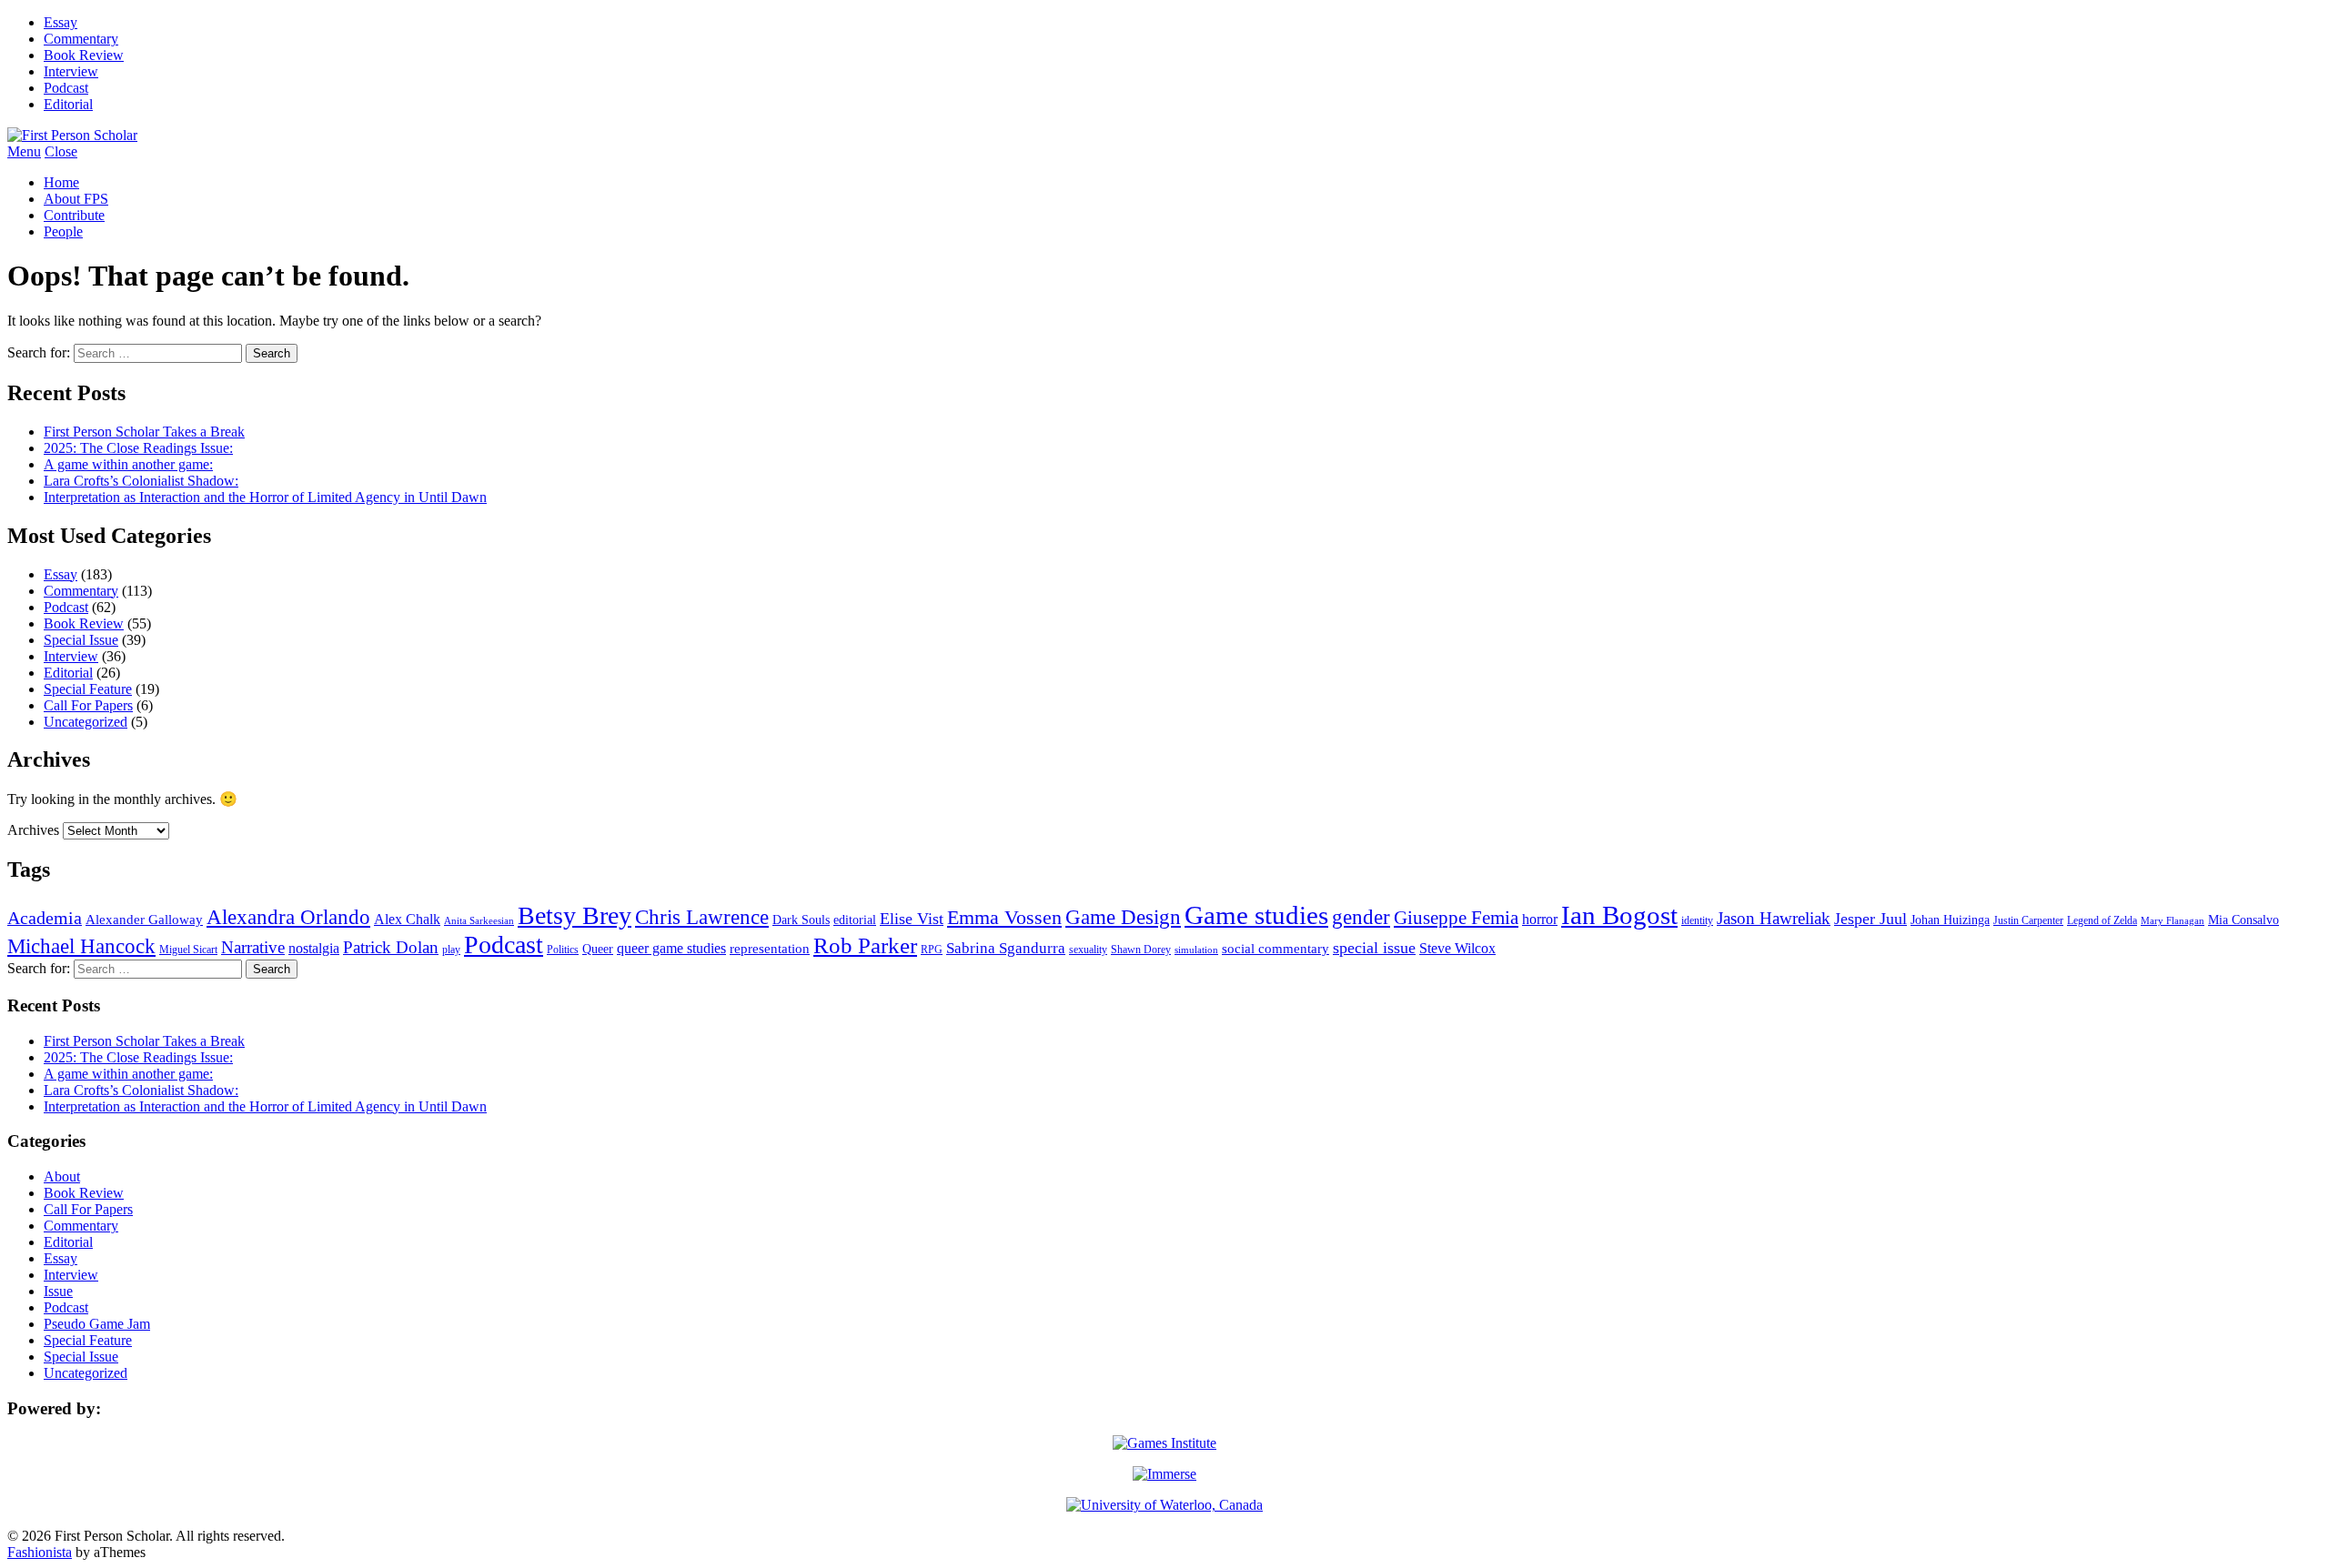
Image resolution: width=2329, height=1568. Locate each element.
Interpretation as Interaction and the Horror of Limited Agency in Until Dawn (265, 497)
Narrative (253, 947)
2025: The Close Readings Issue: (138, 448)
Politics (563, 950)
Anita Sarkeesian (479, 921)
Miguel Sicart (188, 950)
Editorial (68, 104)
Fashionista (40, 1552)
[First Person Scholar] (72, 135)
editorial (855, 920)
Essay (60, 22)
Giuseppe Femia (1456, 918)
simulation (1196, 950)
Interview (71, 71)
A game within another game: (128, 464)
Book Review (84, 55)
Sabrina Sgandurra (1006, 948)
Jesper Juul (1870, 919)
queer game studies (671, 948)
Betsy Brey (575, 915)
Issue (58, 1291)
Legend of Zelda (2102, 920)
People (63, 231)
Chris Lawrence (702, 917)
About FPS (76, 199)
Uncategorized (86, 722)
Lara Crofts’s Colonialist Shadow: (141, 481)
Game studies (1256, 915)
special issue (1374, 948)
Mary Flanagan (2173, 921)
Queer (598, 949)
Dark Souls (801, 920)
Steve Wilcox (1457, 948)
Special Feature (88, 689)
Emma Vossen (1004, 918)
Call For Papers (88, 705)
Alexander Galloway (144, 920)
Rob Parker (865, 945)
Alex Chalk (407, 919)
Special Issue (81, 640)
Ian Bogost (1619, 915)
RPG (932, 950)
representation (770, 949)
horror (1540, 919)
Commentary (81, 39)
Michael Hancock (81, 946)
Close (61, 151)
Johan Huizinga (1950, 920)
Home (61, 182)
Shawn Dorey (1141, 950)
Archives (33, 830)
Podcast (66, 88)
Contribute (74, 215)
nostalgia (314, 948)
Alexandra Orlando (288, 917)
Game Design (1123, 917)
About (62, 1176)
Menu (24, 151)
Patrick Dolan (391, 947)
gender (1361, 917)
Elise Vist (912, 919)
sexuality (1088, 950)
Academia (45, 918)
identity (1697, 920)
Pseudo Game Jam (97, 1324)
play (451, 950)
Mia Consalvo (2243, 920)
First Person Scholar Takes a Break (144, 432)
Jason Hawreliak (1774, 918)
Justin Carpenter (2028, 920)
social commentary (1275, 949)
